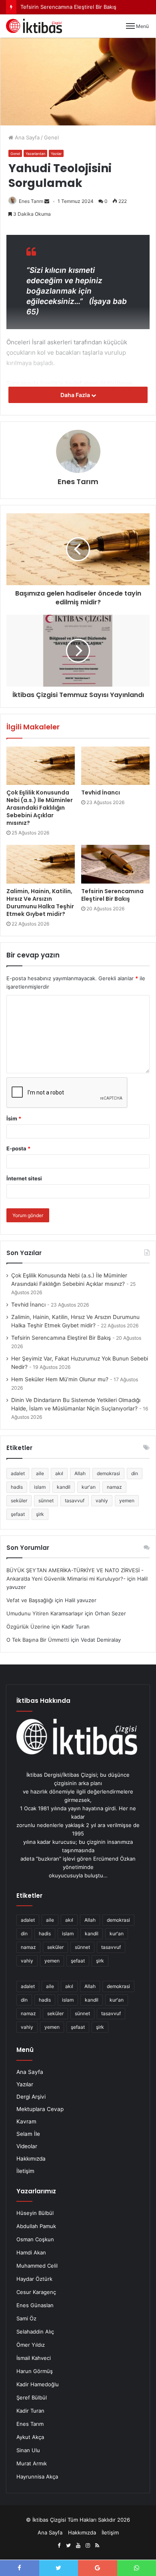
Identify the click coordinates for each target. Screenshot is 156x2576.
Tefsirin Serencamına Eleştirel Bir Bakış (112, 895)
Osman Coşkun (35, 2239)
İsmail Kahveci (34, 2358)
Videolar (27, 2146)
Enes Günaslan (35, 2305)
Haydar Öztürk (34, 2279)
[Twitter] (68, 2546)
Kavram (26, 2121)
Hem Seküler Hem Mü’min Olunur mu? (60, 1379)
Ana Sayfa (26, 137)
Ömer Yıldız (31, 2345)
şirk (40, 1514)
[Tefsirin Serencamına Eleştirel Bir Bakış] (115, 864)
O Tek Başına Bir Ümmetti (38, 1640)
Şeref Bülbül (32, 2397)
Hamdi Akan (31, 2252)
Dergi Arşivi (31, 2097)
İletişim (25, 2171)
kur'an (89, 1487)
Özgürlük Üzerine (28, 1627)
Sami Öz (26, 2318)
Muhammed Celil (37, 2266)
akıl (59, 1473)
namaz (114, 1487)
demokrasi (108, 1473)
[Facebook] (59, 2546)
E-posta (18, 1148)
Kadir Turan (30, 2411)
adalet (18, 1473)
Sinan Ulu (28, 2450)
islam (40, 1487)
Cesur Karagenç (36, 2292)
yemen (127, 1501)
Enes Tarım (31, 201)
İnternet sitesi (24, 1178)
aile (40, 1473)
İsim (14, 1118)
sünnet (46, 1501)
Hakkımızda (31, 2159)
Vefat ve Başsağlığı (30, 1600)
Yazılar (56, 154)
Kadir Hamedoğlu (38, 2384)
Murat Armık (32, 2463)
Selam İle (28, 2134)
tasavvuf (75, 1501)
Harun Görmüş (35, 2371)
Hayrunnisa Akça (37, 2477)
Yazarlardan (35, 154)
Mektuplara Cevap (40, 2109)
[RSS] (97, 2546)
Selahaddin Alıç (35, 2332)
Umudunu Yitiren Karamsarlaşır (45, 1613)
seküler (19, 1501)
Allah (80, 1473)
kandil (64, 1487)
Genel (51, 137)
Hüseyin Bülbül (35, 2213)
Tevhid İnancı (101, 792)
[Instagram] (88, 2546)
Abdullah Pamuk (36, 2226)
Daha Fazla (76, 395)
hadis (17, 1487)
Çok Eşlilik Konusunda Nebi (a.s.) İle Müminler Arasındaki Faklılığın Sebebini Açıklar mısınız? (40, 808)
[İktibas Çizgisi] (34, 26)
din (135, 1473)
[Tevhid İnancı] (115, 766)
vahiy (102, 1501)
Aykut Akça (30, 2437)
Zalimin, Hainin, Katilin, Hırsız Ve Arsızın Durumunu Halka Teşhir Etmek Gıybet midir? (40, 903)
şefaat (18, 1514)
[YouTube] (78, 2546)
